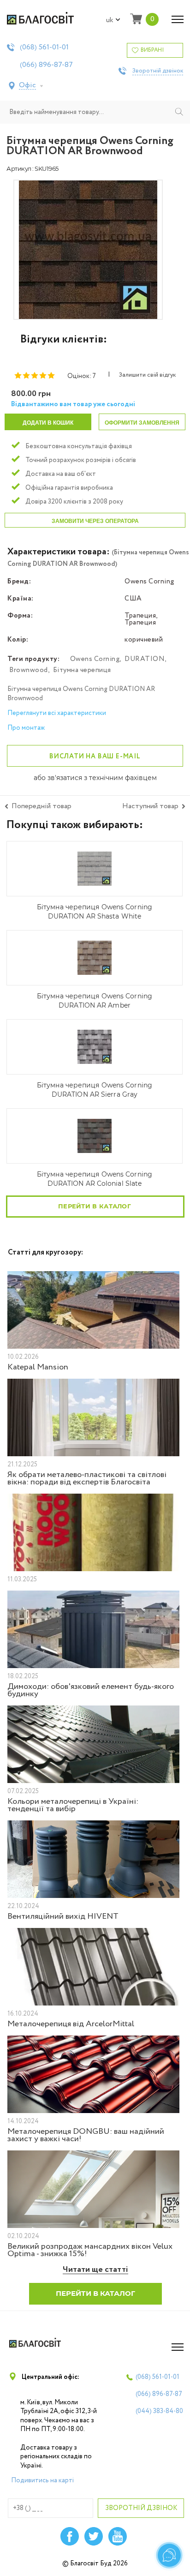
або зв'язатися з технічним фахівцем (95, 778)
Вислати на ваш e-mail (95, 757)
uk (110, 20)
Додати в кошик (48, 423)
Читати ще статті (95, 2270)
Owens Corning (95, 659)
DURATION (145, 659)
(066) (46, 65)
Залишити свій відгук (147, 375)
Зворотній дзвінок (158, 71)
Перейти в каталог (95, 1206)
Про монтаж (26, 728)
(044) (159, 2411)
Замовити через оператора (95, 521)
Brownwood (29, 670)
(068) (44, 48)
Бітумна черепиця (82, 670)
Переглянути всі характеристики (57, 713)
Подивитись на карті (42, 2480)
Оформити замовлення (142, 423)
